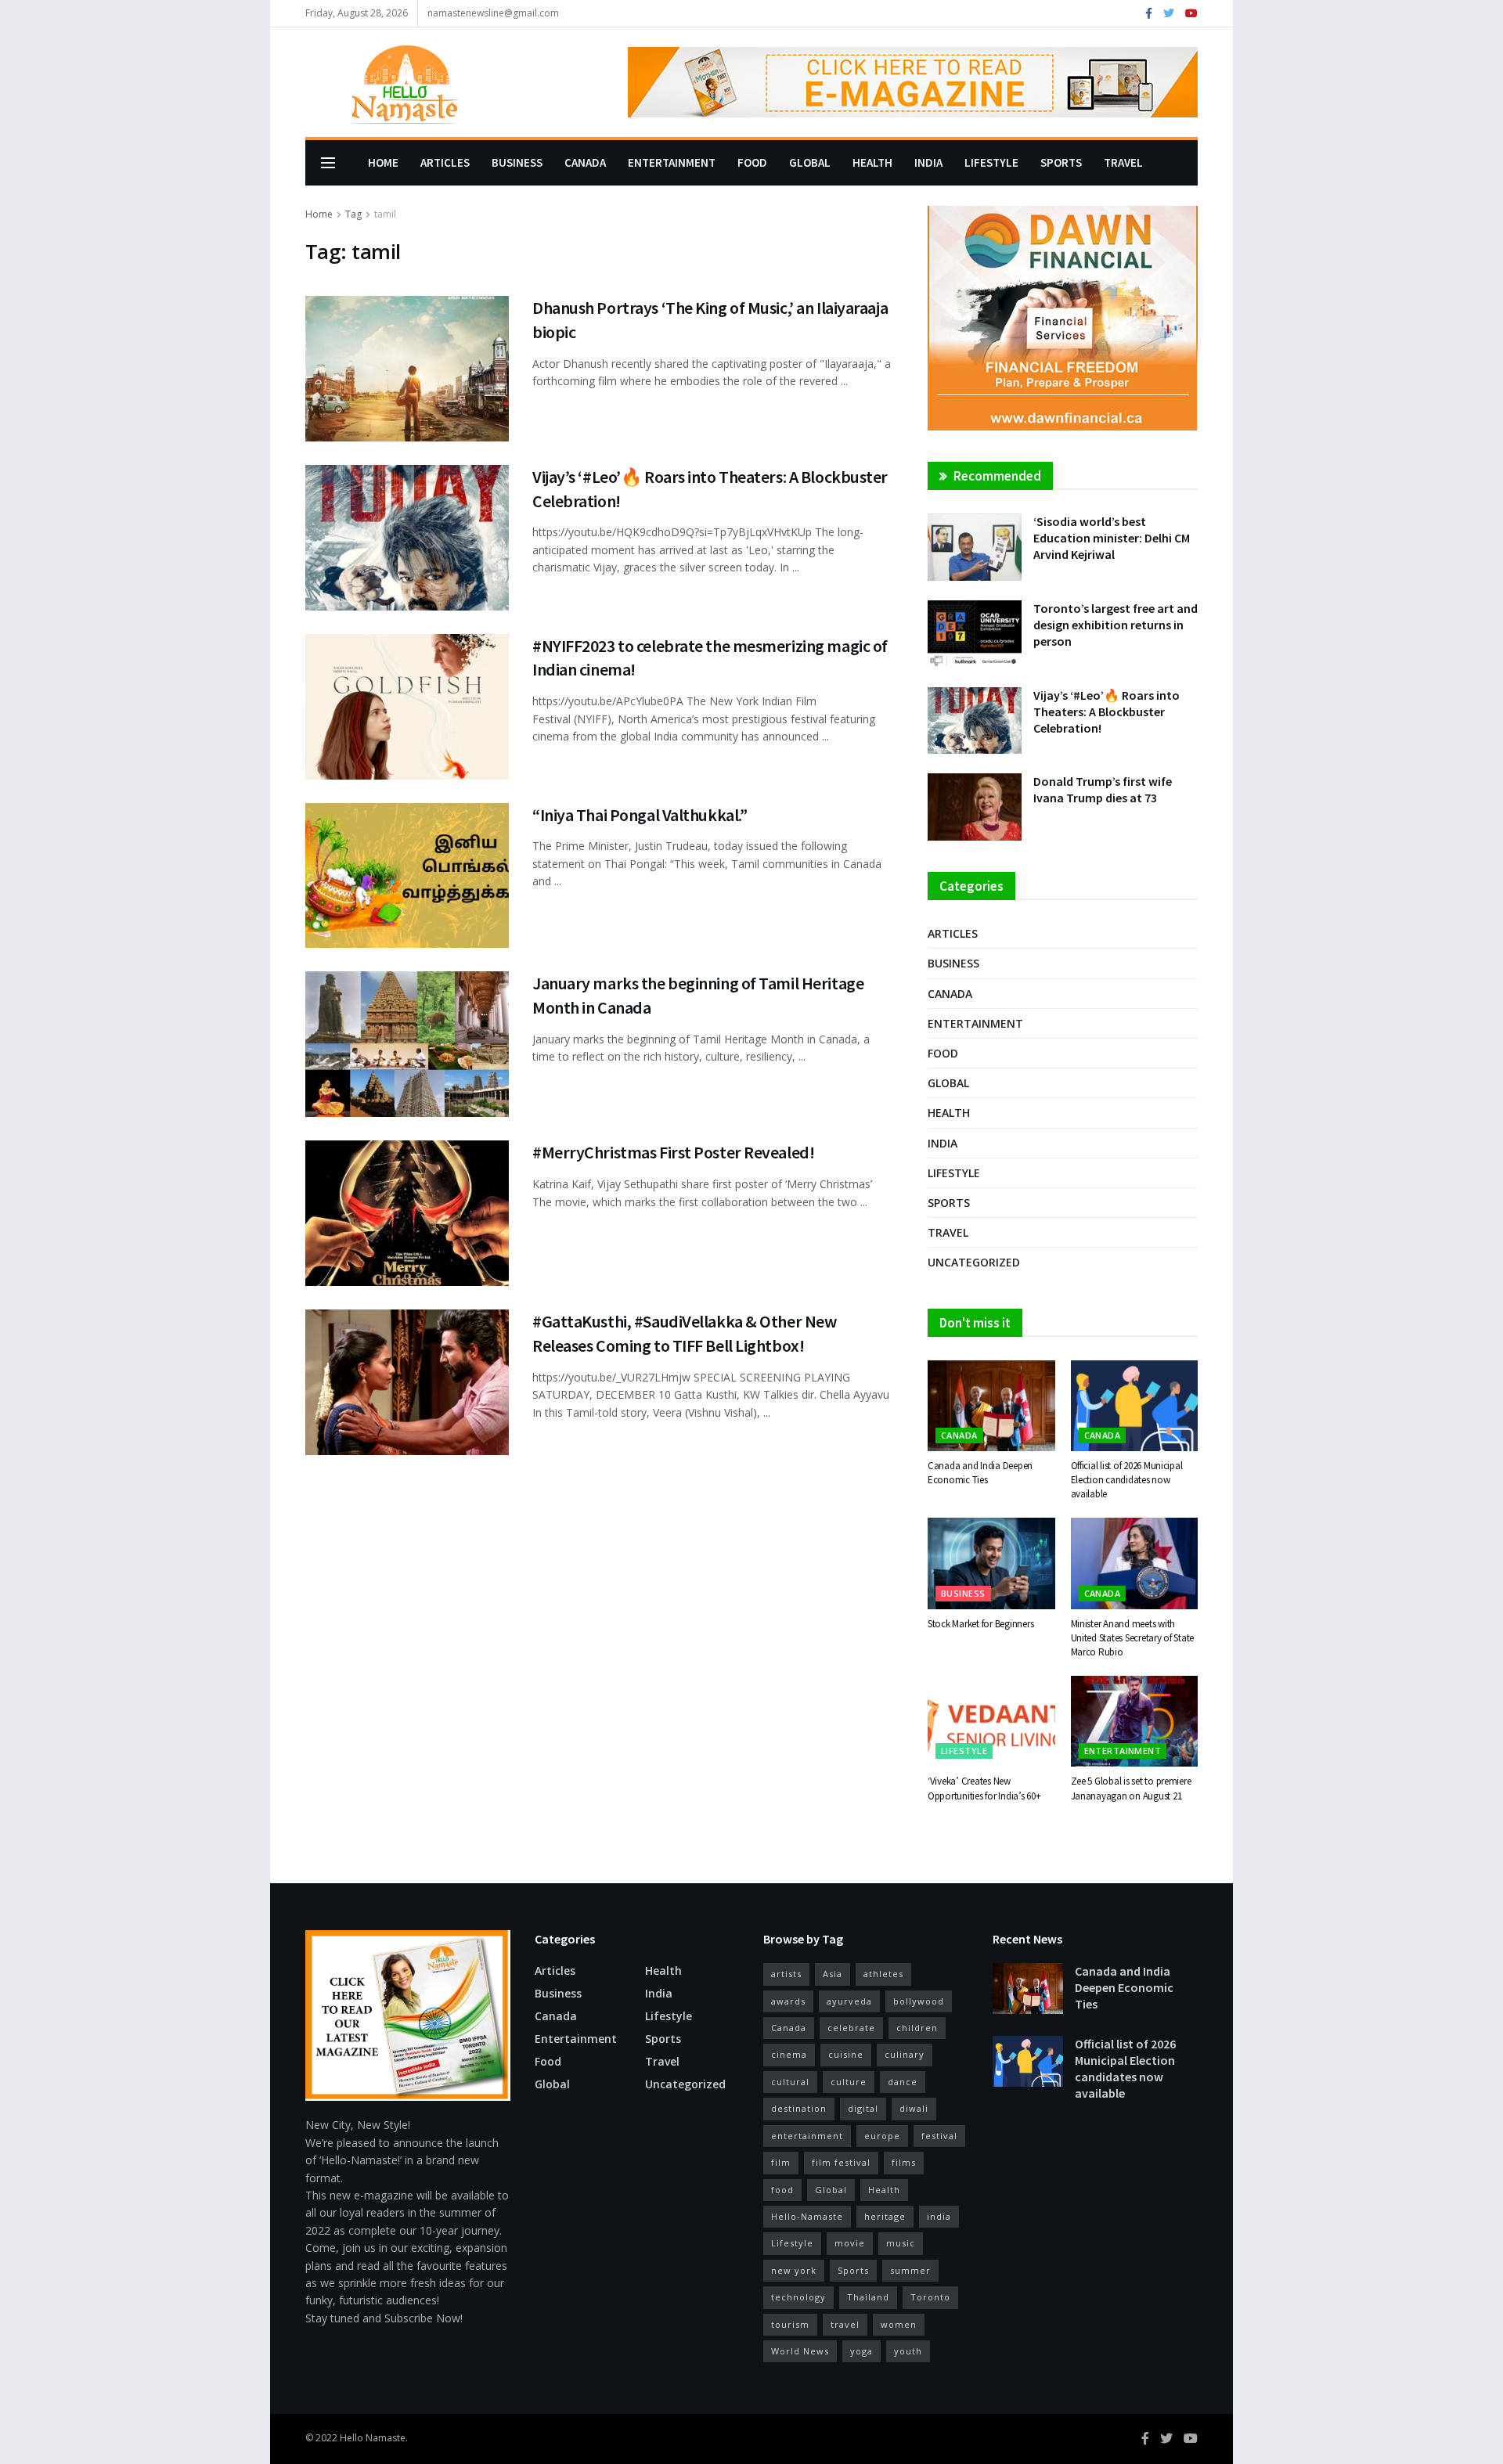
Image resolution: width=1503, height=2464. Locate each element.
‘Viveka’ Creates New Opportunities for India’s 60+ (984, 1788)
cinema (789, 2054)
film (781, 2162)
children (917, 2028)
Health (872, 162)
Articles (445, 162)
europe (882, 2136)
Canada (585, 162)
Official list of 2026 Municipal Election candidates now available (1127, 1480)
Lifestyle (991, 162)
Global (810, 162)
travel (845, 2324)
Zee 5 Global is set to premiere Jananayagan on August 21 (1131, 1788)
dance (903, 2082)
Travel (1123, 162)
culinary (905, 2054)
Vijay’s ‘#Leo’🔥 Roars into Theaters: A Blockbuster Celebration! (1107, 711)
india (939, 2216)
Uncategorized (974, 1262)
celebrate (851, 2028)
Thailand (868, 2297)
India (928, 162)
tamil (385, 214)
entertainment (807, 2136)
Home (383, 162)
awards (788, 2001)
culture (849, 2082)
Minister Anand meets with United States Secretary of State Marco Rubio (1133, 1638)
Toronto (930, 2297)
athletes (883, 1974)
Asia (833, 1974)
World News (800, 2351)
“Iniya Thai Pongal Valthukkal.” (640, 815)
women (899, 2324)
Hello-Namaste (807, 2216)
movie (850, 2243)
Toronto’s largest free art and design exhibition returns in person (1116, 625)
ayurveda (849, 2001)
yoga (861, 2351)
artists (786, 1974)
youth (908, 2351)
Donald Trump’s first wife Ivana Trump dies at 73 (1103, 789)
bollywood (919, 2001)
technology (798, 2297)
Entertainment (672, 162)
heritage (885, 2216)
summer (910, 2270)
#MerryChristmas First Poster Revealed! (673, 1152)
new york (794, 2270)
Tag (353, 214)
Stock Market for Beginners (980, 1624)
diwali (914, 2108)
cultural (790, 2082)
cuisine (846, 2054)
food (782, 2190)
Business (517, 162)
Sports (1061, 162)
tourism (790, 2324)
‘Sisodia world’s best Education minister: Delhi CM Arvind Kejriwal (1112, 538)
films (904, 2162)
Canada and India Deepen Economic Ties (980, 1473)
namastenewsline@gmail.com (493, 13)
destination (799, 2108)
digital (863, 2108)
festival (939, 2136)
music (901, 2243)
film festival (841, 2162)
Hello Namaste (373, 2438)
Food (752, 162)
